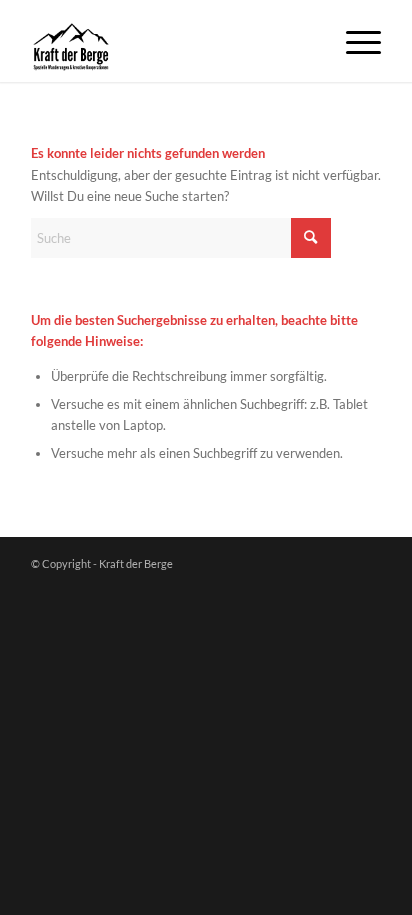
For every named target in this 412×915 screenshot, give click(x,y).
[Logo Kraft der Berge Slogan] (171, 40)
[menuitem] (353, 40)
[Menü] (353, 40)
